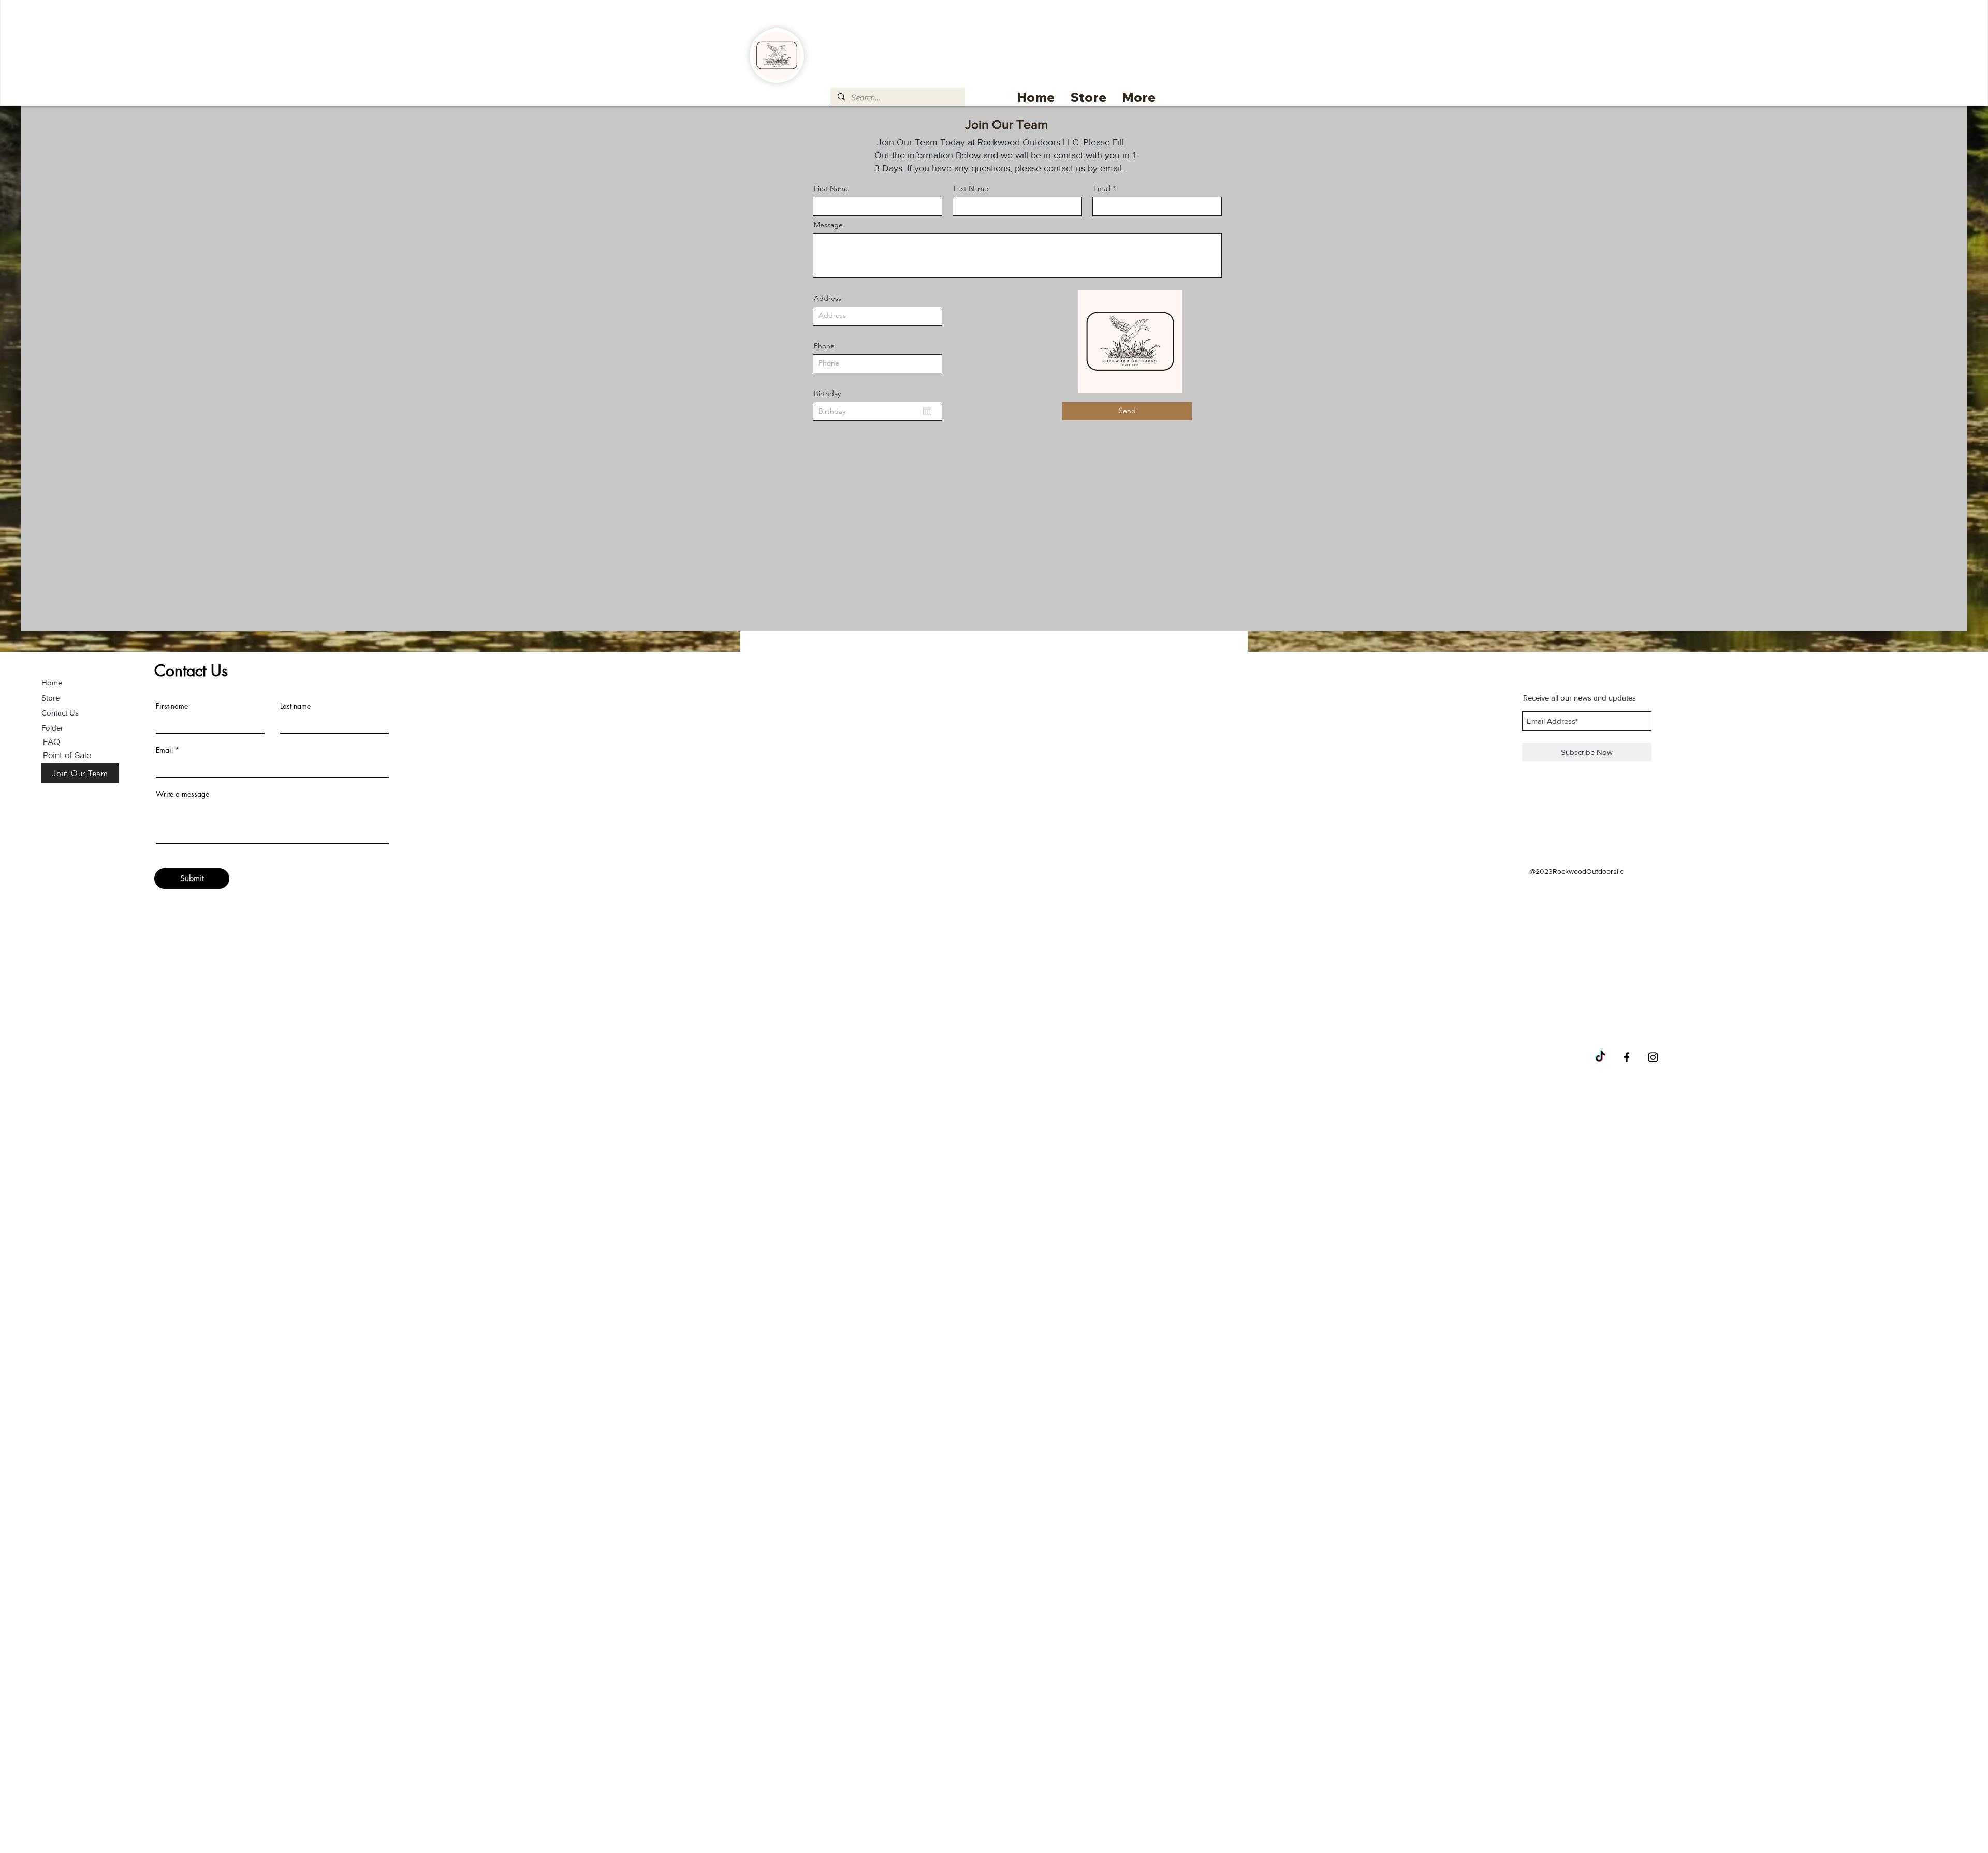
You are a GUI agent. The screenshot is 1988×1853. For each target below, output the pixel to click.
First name (172, 706)
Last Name (971, 188)
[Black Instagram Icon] (1653, 1057)
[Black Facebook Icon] (1627, 1057)
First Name (832, 188)
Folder (52, 728)
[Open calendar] (927, 411)
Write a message (182, 794)
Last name (295, 706)
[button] (1088, 97)
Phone (824, 346)
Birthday (827, 393)
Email (1102, 188)
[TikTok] (1600, 1057)
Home (52, 683)
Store (50, 698)
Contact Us (60, 713)
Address (828, 298)
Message (828, 225)
